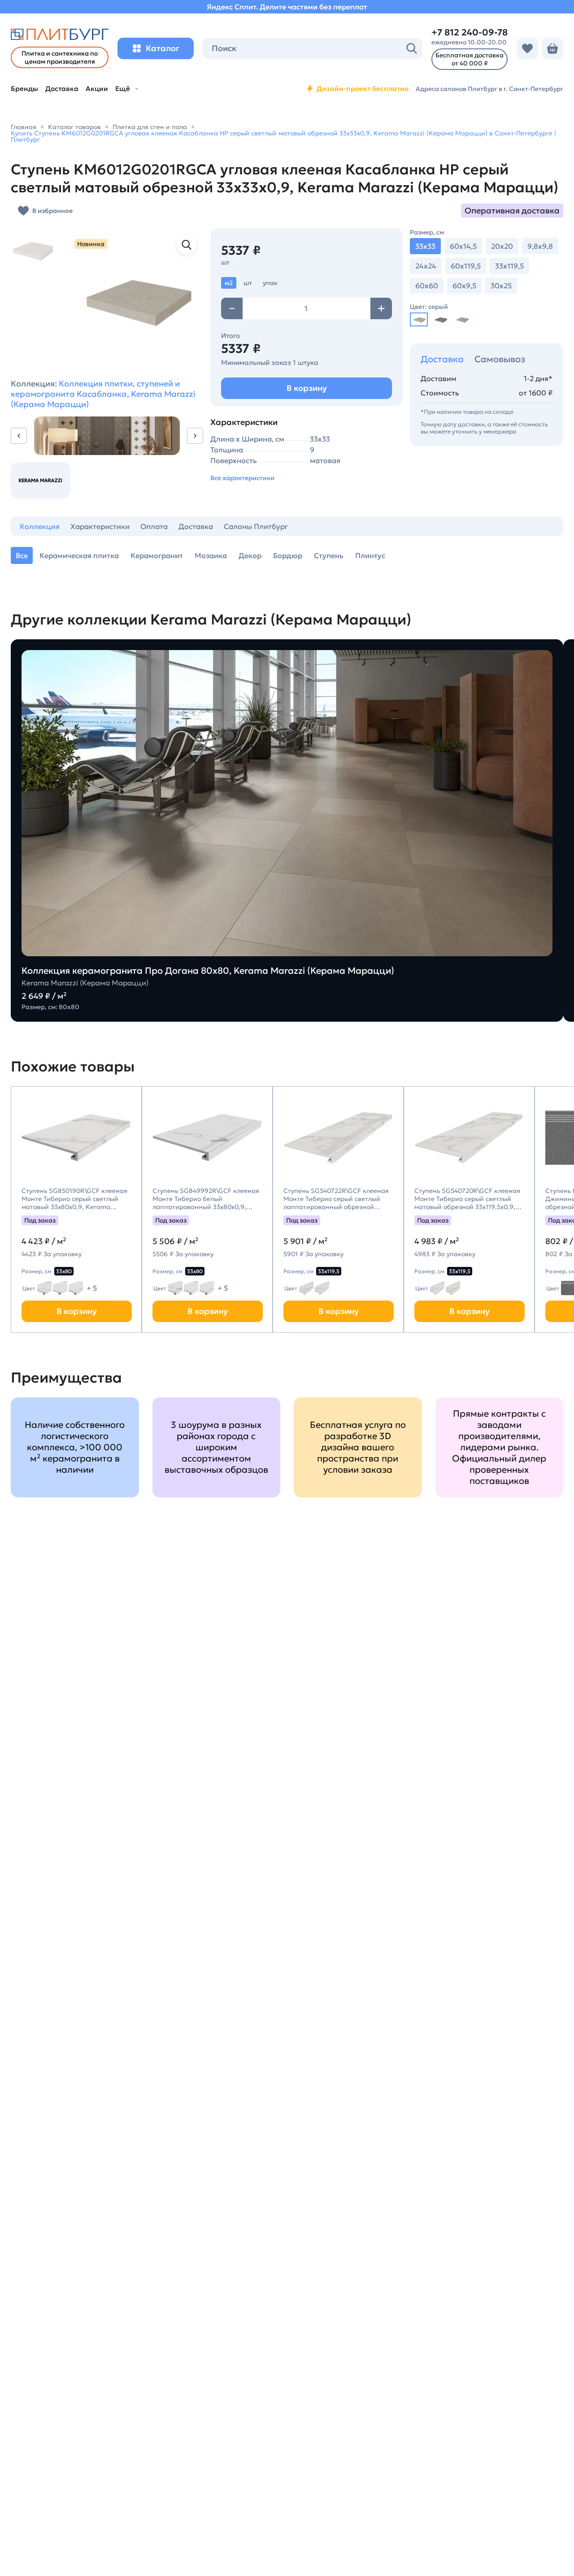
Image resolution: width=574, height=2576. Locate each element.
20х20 (502, 246)
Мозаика (211, 555)
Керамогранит (157, 555)
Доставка (442, 359)
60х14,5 (463, 246)
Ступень (329, 555)
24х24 (426, 266)
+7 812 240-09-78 (470, 32)
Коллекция (40, 526)
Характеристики (100, 526)
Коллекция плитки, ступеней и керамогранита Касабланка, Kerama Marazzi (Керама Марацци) (103, 394)
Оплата (154, 526)
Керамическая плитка (79, 555)
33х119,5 (509, 266)
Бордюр (288, 555)
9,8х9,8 (540, 246)
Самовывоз (500, 359)
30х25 (501, 286)
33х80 (64, 1271)
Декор (250, 555)
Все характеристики (242, 478)
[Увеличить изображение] (187, 245)
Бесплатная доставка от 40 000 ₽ (470, 59)
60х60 (427, 286)
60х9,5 (464, 286)
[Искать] (412, 48)
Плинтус (370, 555)
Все (22, 555)
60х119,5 (466, 266)
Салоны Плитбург (256, 526)
